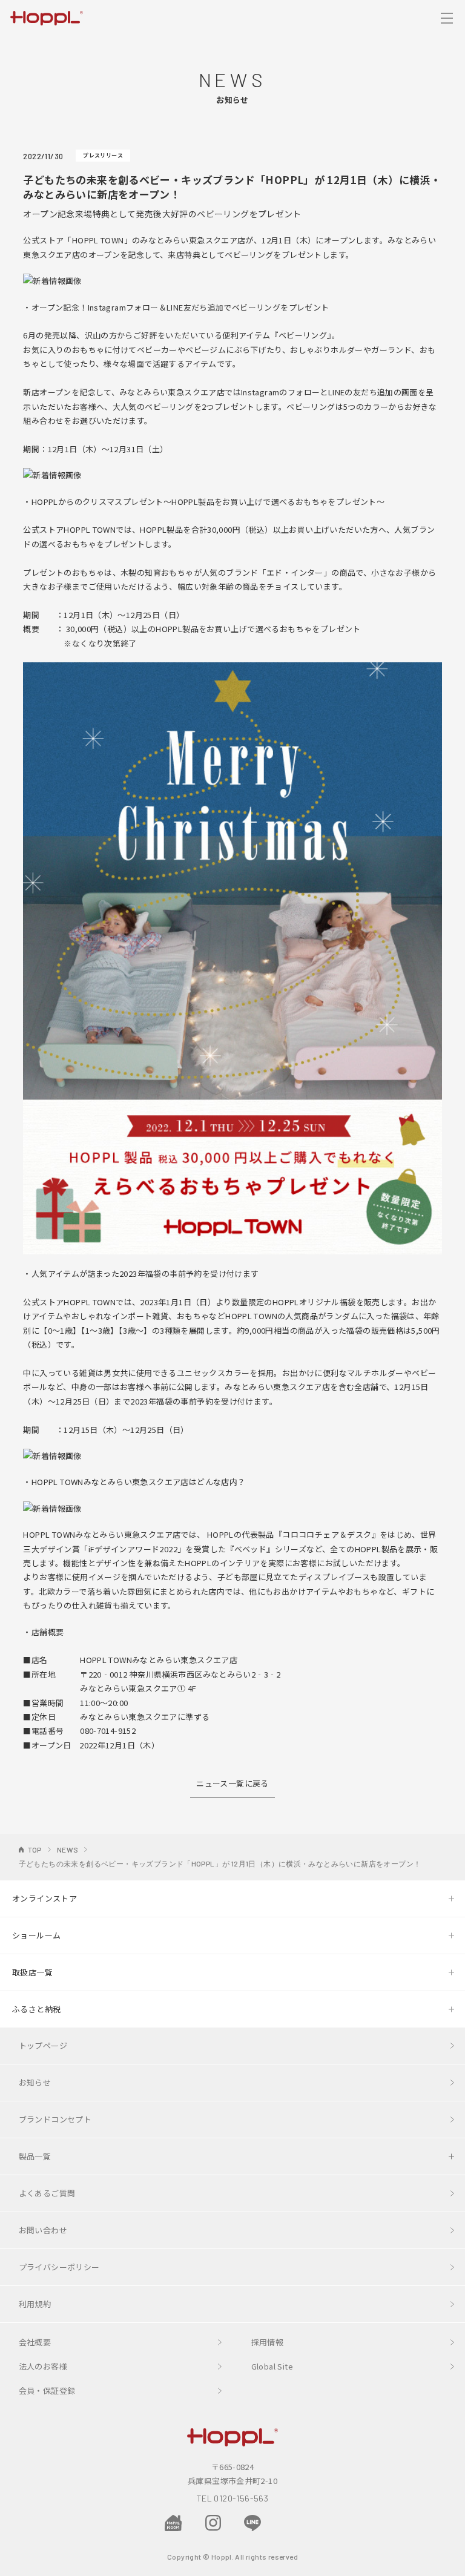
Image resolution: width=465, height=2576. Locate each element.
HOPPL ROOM (173, 2524)
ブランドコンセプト (55, 2119)
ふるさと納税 (36, 2009)
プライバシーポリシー (59, 2267)
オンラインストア (45, 1898)
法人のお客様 (43, 2366)
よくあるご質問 (47, 2193)
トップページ (43, 2045)
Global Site (272, 2366)
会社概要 (35, 2342)
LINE (252, 2523)
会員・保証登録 (47, 2390)
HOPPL (47, 17)
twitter (292, 2522)
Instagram (213, 2523)
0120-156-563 (241, 2498)
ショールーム (36, 1935)
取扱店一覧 (32, 1972)
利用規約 (35, 2304)
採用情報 (268, 2342)
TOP (35, 1850)
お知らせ (35, 2082)
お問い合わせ (43, 2230)
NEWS (68, 1850)
